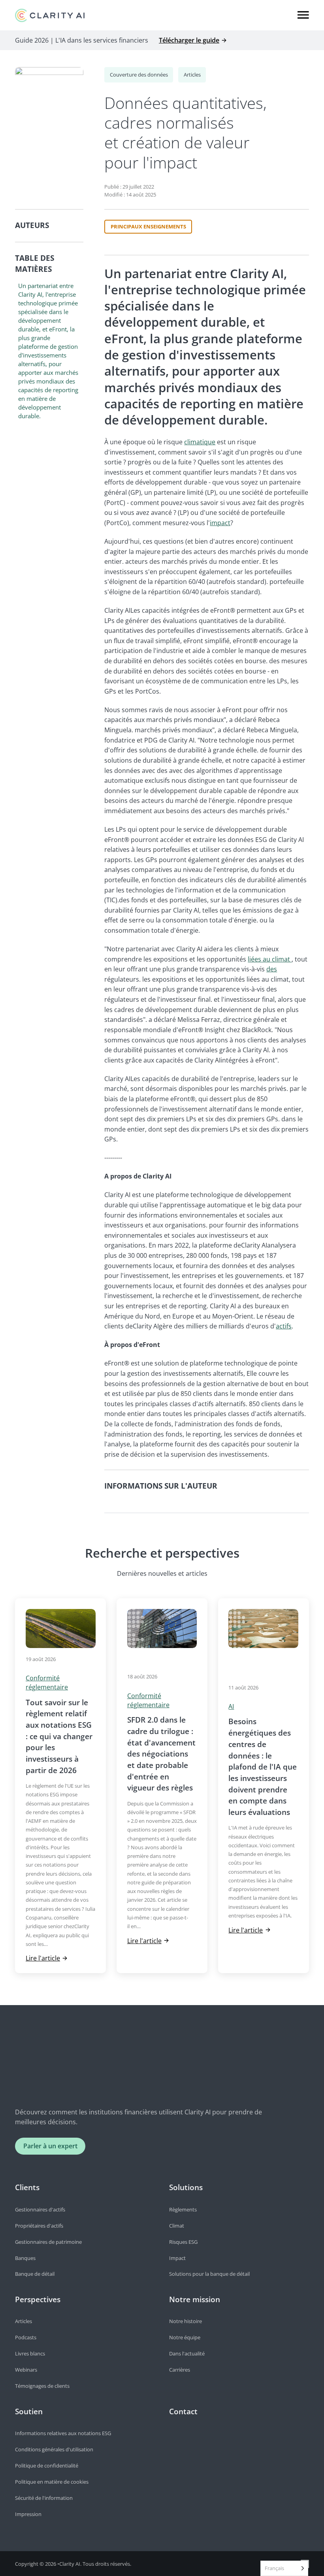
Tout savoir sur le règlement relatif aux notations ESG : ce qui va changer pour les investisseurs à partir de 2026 (59, 1736)
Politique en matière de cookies (52, 2482)
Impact (177, 2258)
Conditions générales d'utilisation (54, 2449)
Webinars (26, 2370)
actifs (284, 1326)
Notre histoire (186, 2321)
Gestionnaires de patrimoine (48, 2242)
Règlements (183, 2209)
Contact (183, 2411)
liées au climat (270, 959)
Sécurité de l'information (44, 2498)
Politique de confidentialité (47, 2466)
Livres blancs (30, 2353)
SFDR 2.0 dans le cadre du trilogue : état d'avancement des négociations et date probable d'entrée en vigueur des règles (161, 1754)
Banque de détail (35, 2274)
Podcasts (26, 2337)
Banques (25, 2258)
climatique (200, 442)
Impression (28, 2514)
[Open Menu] (303, 15)
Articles (192, 75)
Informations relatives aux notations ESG (63, 2433)
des (272, 969)
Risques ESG (183, 2242)
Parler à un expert (50, 2146)
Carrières (180, 2370)
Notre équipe (185, 2337)
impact (220, 523)
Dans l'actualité (187, 2353)
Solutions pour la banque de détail (209, 2274)
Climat (177, 2226)
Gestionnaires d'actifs (40, 2209)
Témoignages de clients (42, 2386)
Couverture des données (139, 75)
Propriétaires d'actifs (39, 2226)
